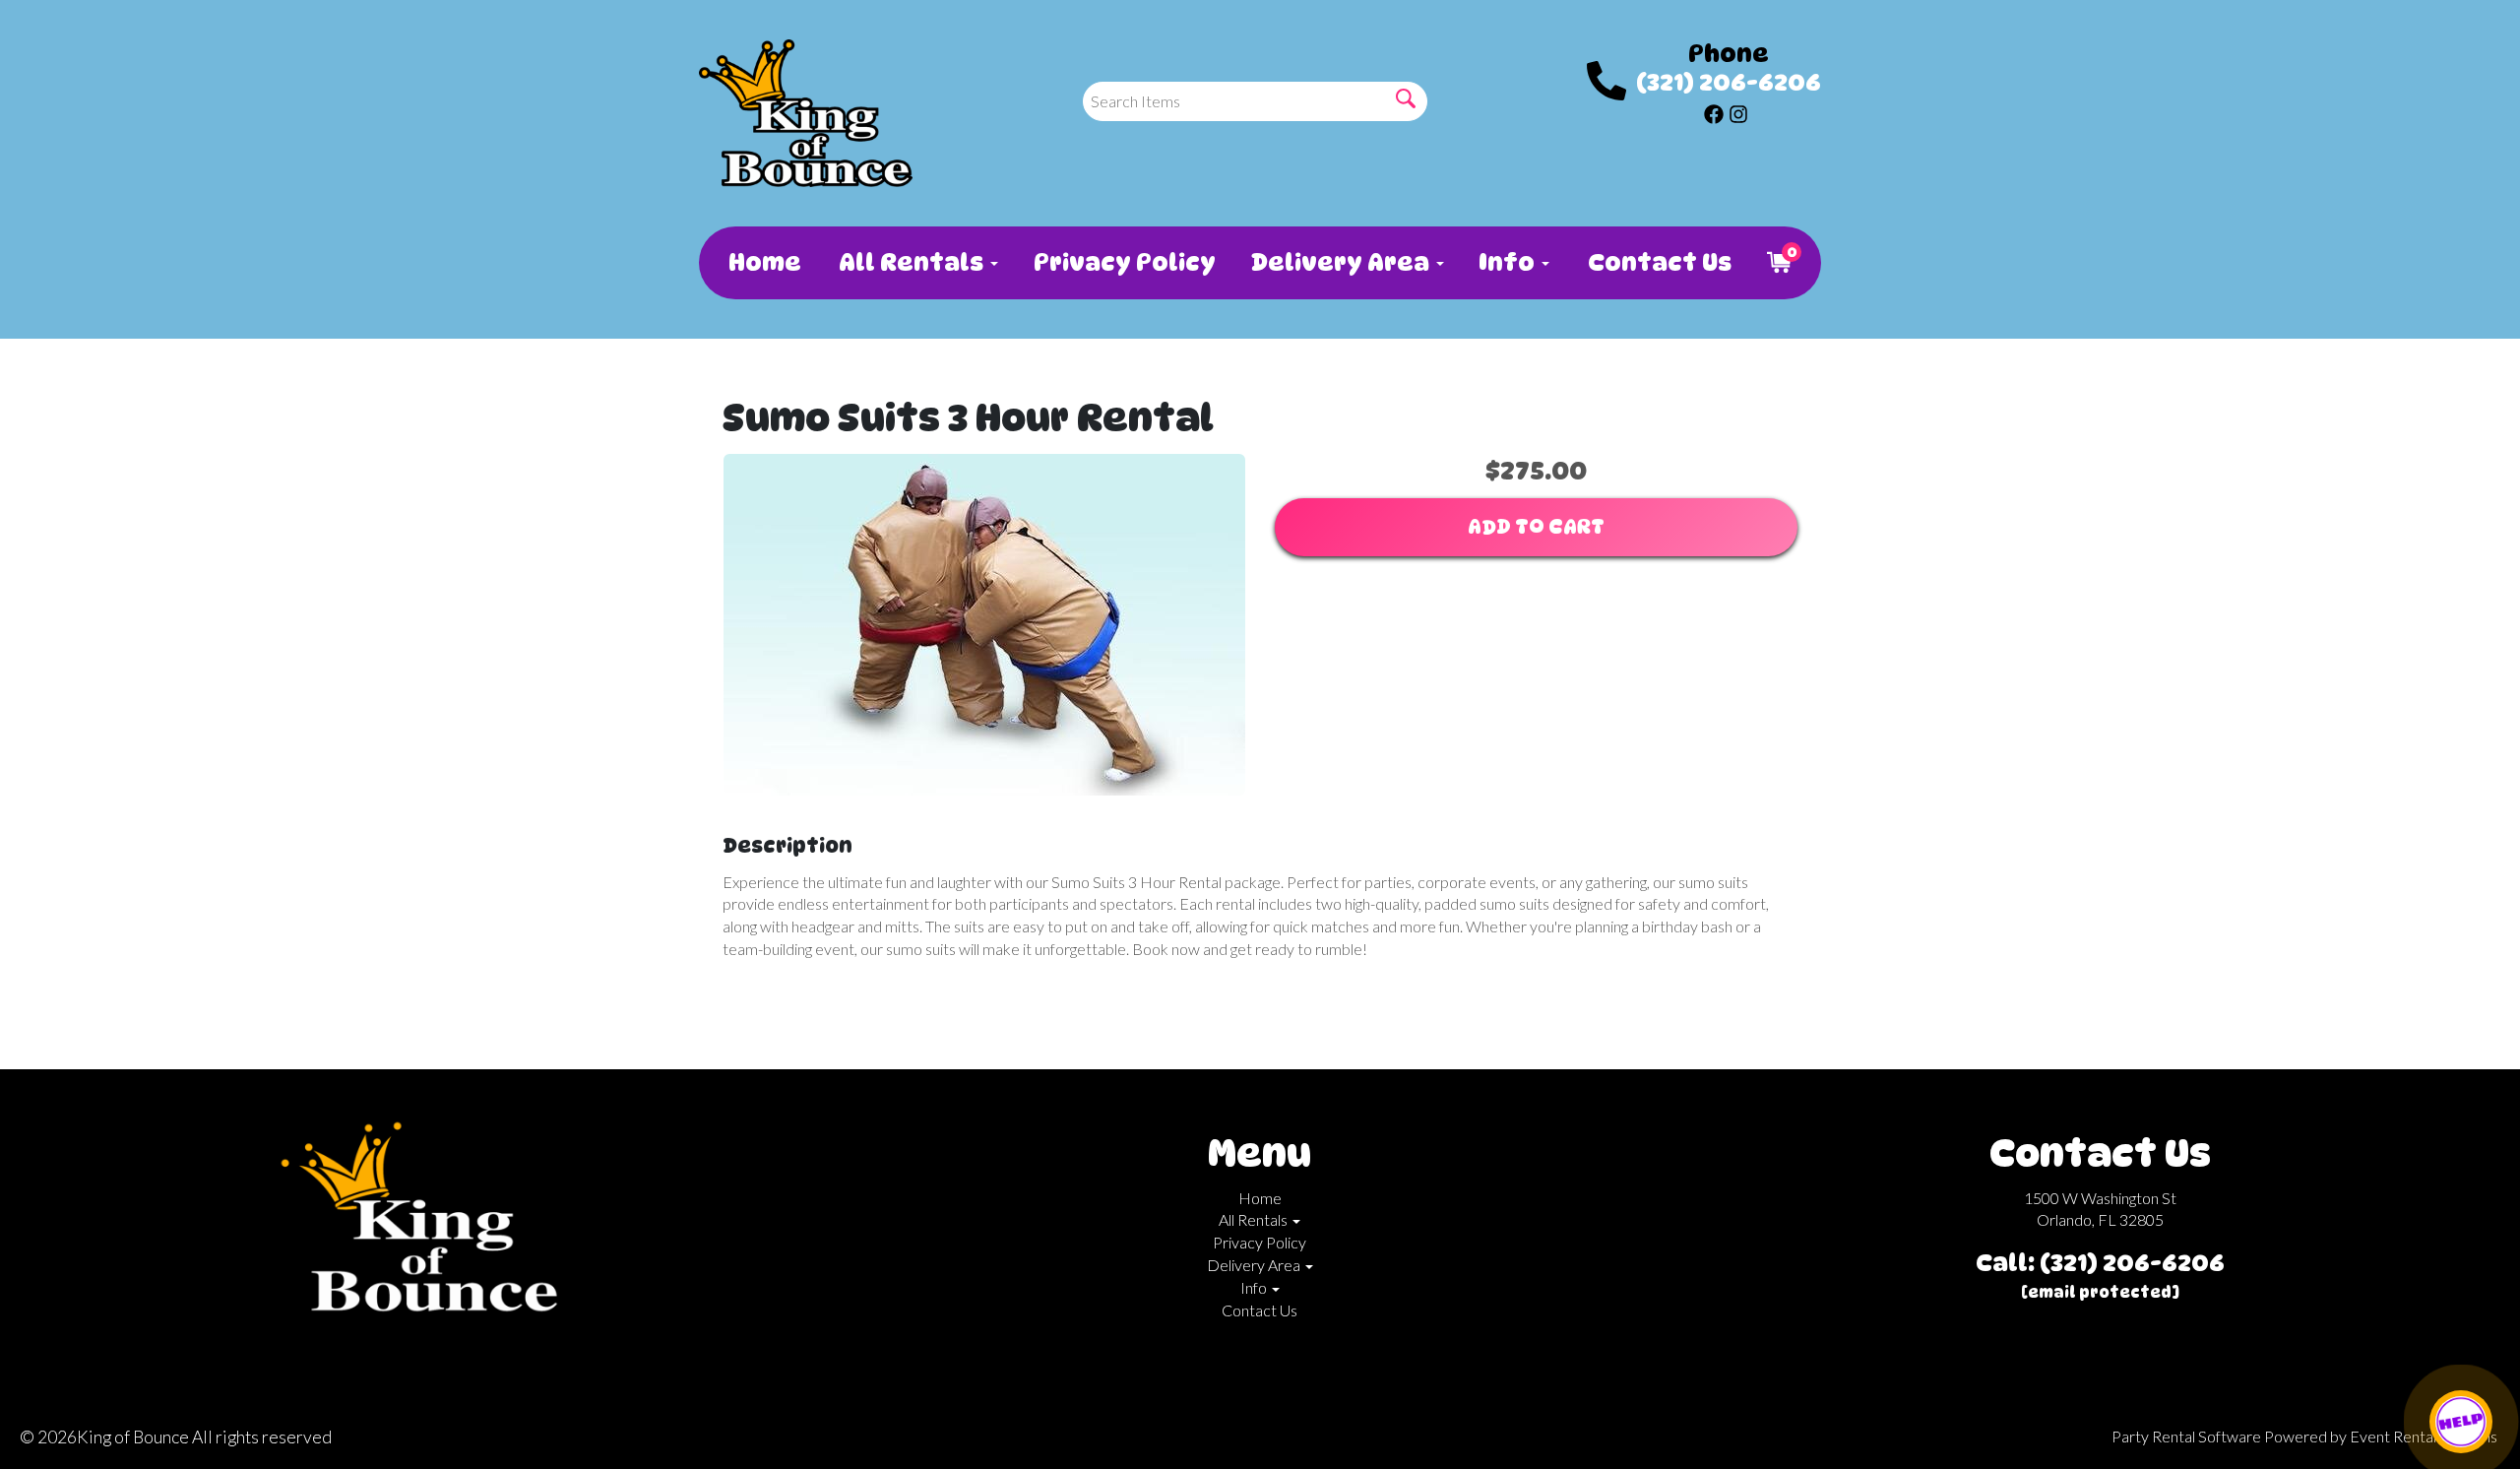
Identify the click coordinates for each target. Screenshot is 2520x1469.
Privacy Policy (1123, 262)
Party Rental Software (2186, 1436)
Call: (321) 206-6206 (2100, 1263)
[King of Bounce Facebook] (1714, 111)
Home (764, 262)
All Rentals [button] (913, 262)
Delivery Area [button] (1343, 262)
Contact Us (1658, 262)
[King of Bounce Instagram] (1738, 111)
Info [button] (1509, 262)
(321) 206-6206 (1729, 82)
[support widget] (2461, 1422)
